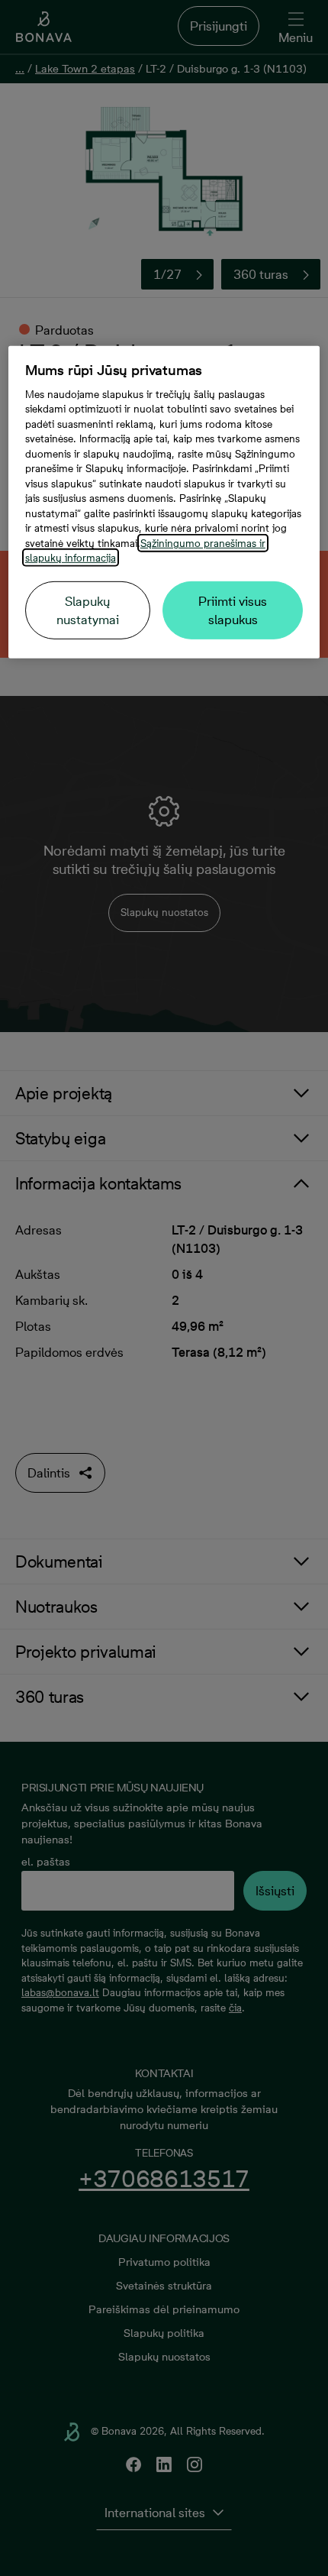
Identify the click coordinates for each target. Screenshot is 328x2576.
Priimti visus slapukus (233, 610)
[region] (164, 502)
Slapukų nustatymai (88, 610)
